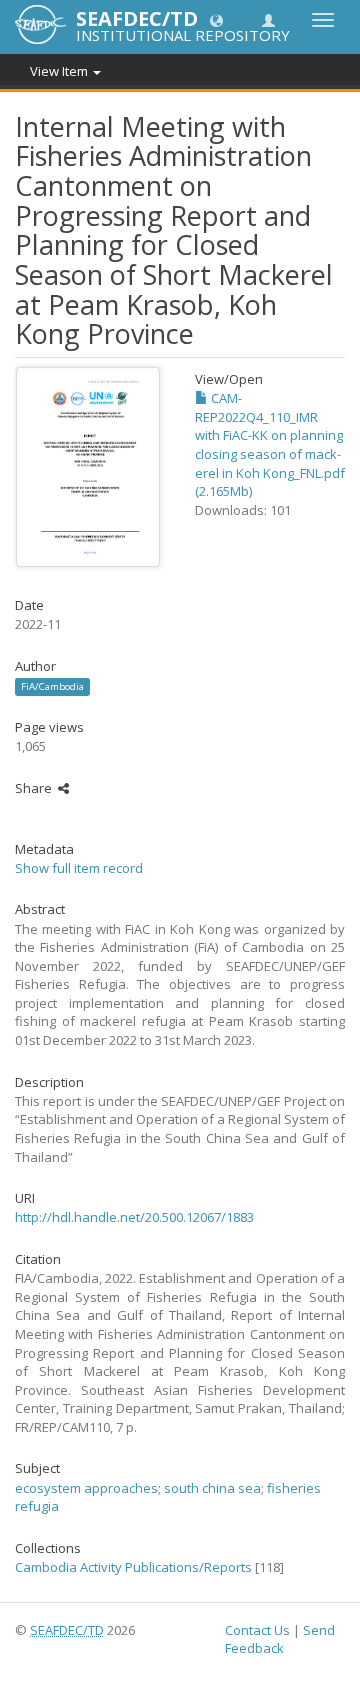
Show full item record (79, 868)
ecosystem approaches (86, 1488)
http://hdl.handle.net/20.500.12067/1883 (134, 1217)
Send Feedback (280, 1639)
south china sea (212, 1488)
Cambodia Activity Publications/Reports (133, 1567)
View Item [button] (60, 71)
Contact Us (257, 1630)
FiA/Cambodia (52, 686)
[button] (216, 19)
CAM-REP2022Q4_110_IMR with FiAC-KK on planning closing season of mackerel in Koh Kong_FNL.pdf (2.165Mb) (270, 444)
